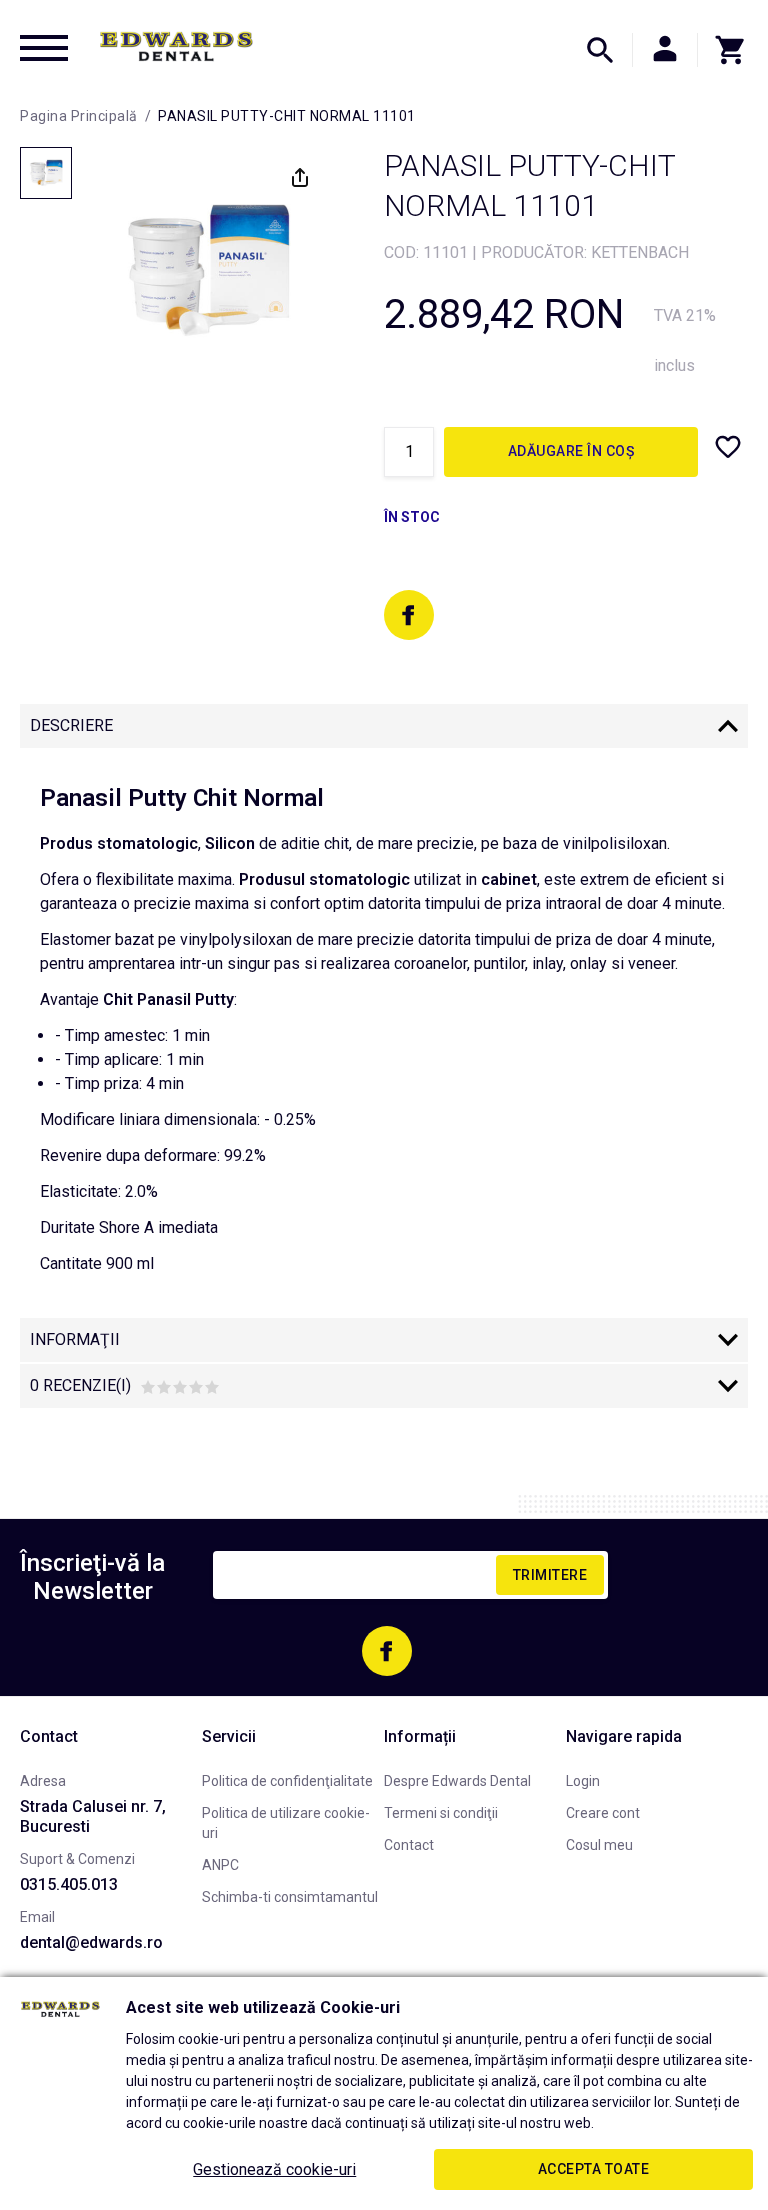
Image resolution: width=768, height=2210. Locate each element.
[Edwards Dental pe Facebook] (409, 615)
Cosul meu (599, 1845)
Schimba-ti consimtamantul (290, 1897)
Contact (409, 1845)
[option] (207, 271)
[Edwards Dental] (176, 46)
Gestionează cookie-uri (274, 2169)
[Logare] (665, 50)
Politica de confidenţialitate (287, 1781)
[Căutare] (600, 50)
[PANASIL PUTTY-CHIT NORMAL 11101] (46, 173)
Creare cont (603, 1813)
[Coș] (723, 50)
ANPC (220, 1865)
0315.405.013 (69, 1884)
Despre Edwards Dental (457, 1781)
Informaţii (75, 1339)
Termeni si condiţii (441, 1813)
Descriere (71, 725)
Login (583, 1781)
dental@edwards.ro (91, 1942)
